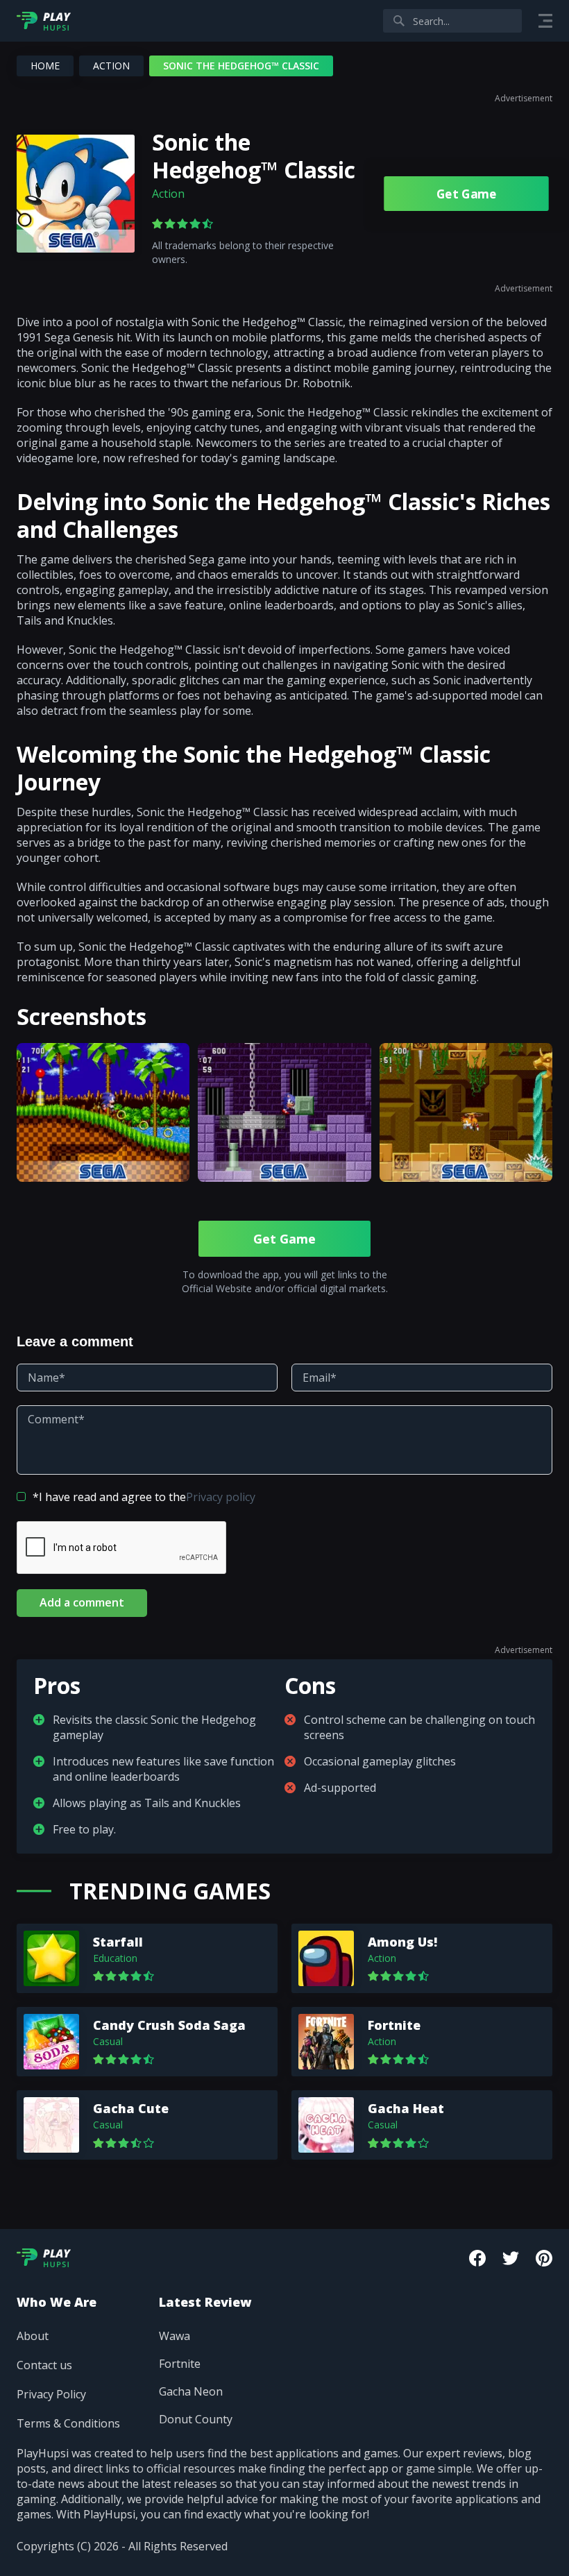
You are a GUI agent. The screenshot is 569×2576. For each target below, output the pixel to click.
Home (45, 66)
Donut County (196, 2419)
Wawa (175, 2336)
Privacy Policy (51, 2394)
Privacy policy (221, 1497)
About (33, 2336)
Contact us (44, 2365)
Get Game (466, 194)
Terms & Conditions (68, 2423)
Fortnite (180, 2364)
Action (111, 66)
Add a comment (82, 1602)
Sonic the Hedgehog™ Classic (254, 156)
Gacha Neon (191, 2391)
